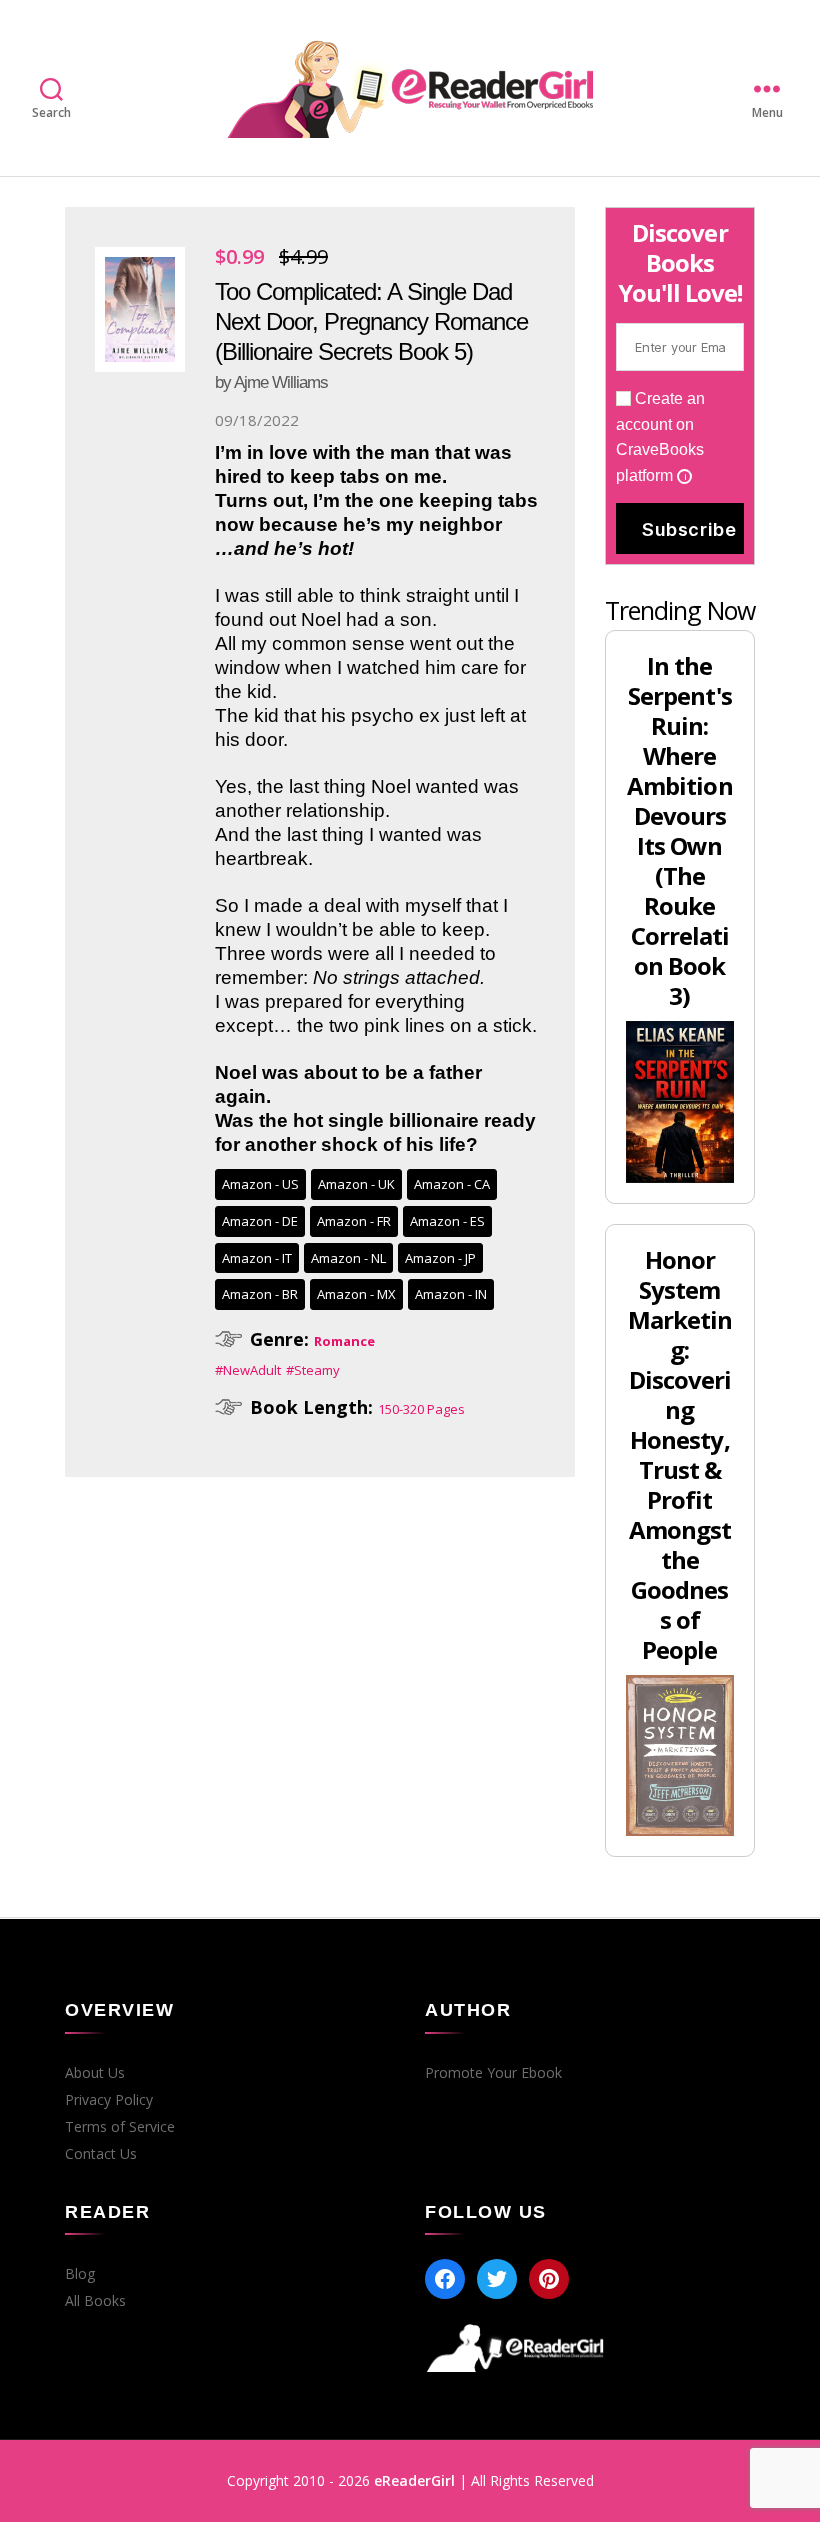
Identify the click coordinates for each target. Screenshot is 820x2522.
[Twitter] (497, 2279)
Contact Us (101, 2154)
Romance (344, 1341)
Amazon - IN (451, 1294)
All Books (95, 2301)
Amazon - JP (440, 1258)
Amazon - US (260, 1184)
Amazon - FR (354, 1221)
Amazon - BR (260, 1294)
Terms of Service (120, 2127)
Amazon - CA (452, 1184)
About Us (95, 2073)
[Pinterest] (549, 2279)
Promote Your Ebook (493, 2073)
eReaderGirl (414, 2480)
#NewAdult (248, 1370)
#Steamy (313, 1370)
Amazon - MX (356, 1294)
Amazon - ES (447, 1221)
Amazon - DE (260, 1221)
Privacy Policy (109, 2100)
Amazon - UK (356, 1184)
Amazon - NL (348, 1258)
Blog (80, 2274)
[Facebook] (445, 2279)
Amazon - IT (257, 1258)
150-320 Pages (421, 1409)
